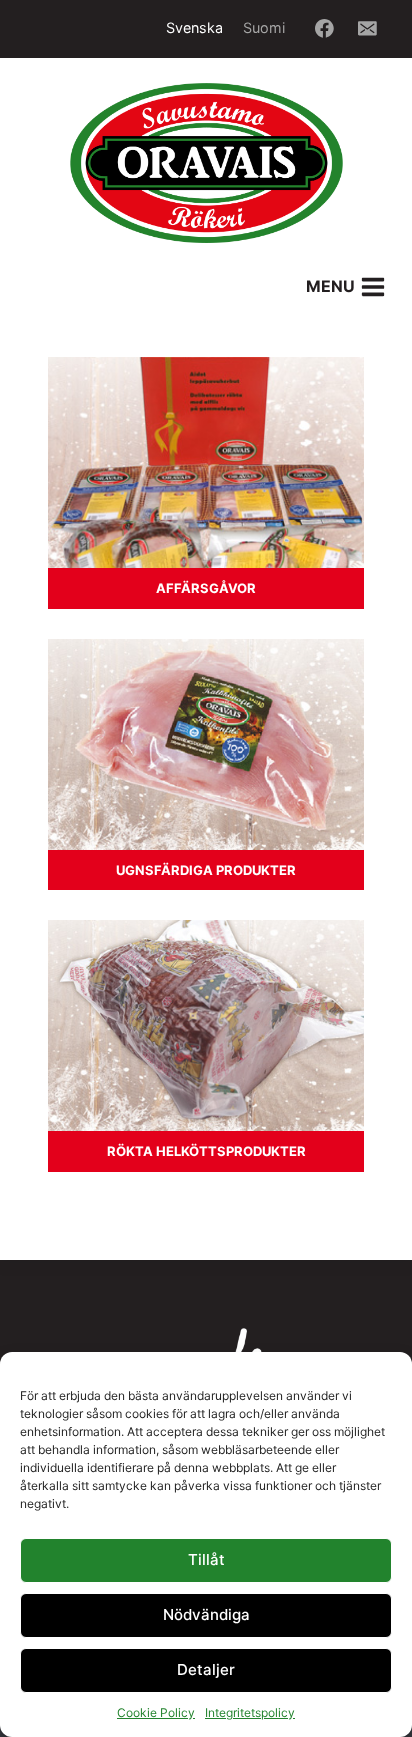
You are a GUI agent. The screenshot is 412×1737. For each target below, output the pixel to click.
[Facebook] (324, 29)
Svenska (194, 27)
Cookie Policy (156, 1712)
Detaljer (206, 1669)
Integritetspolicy (250, 1712)
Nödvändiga (206, 1614)
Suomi (264, 27)
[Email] (368, 29)
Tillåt (206, 1559)
